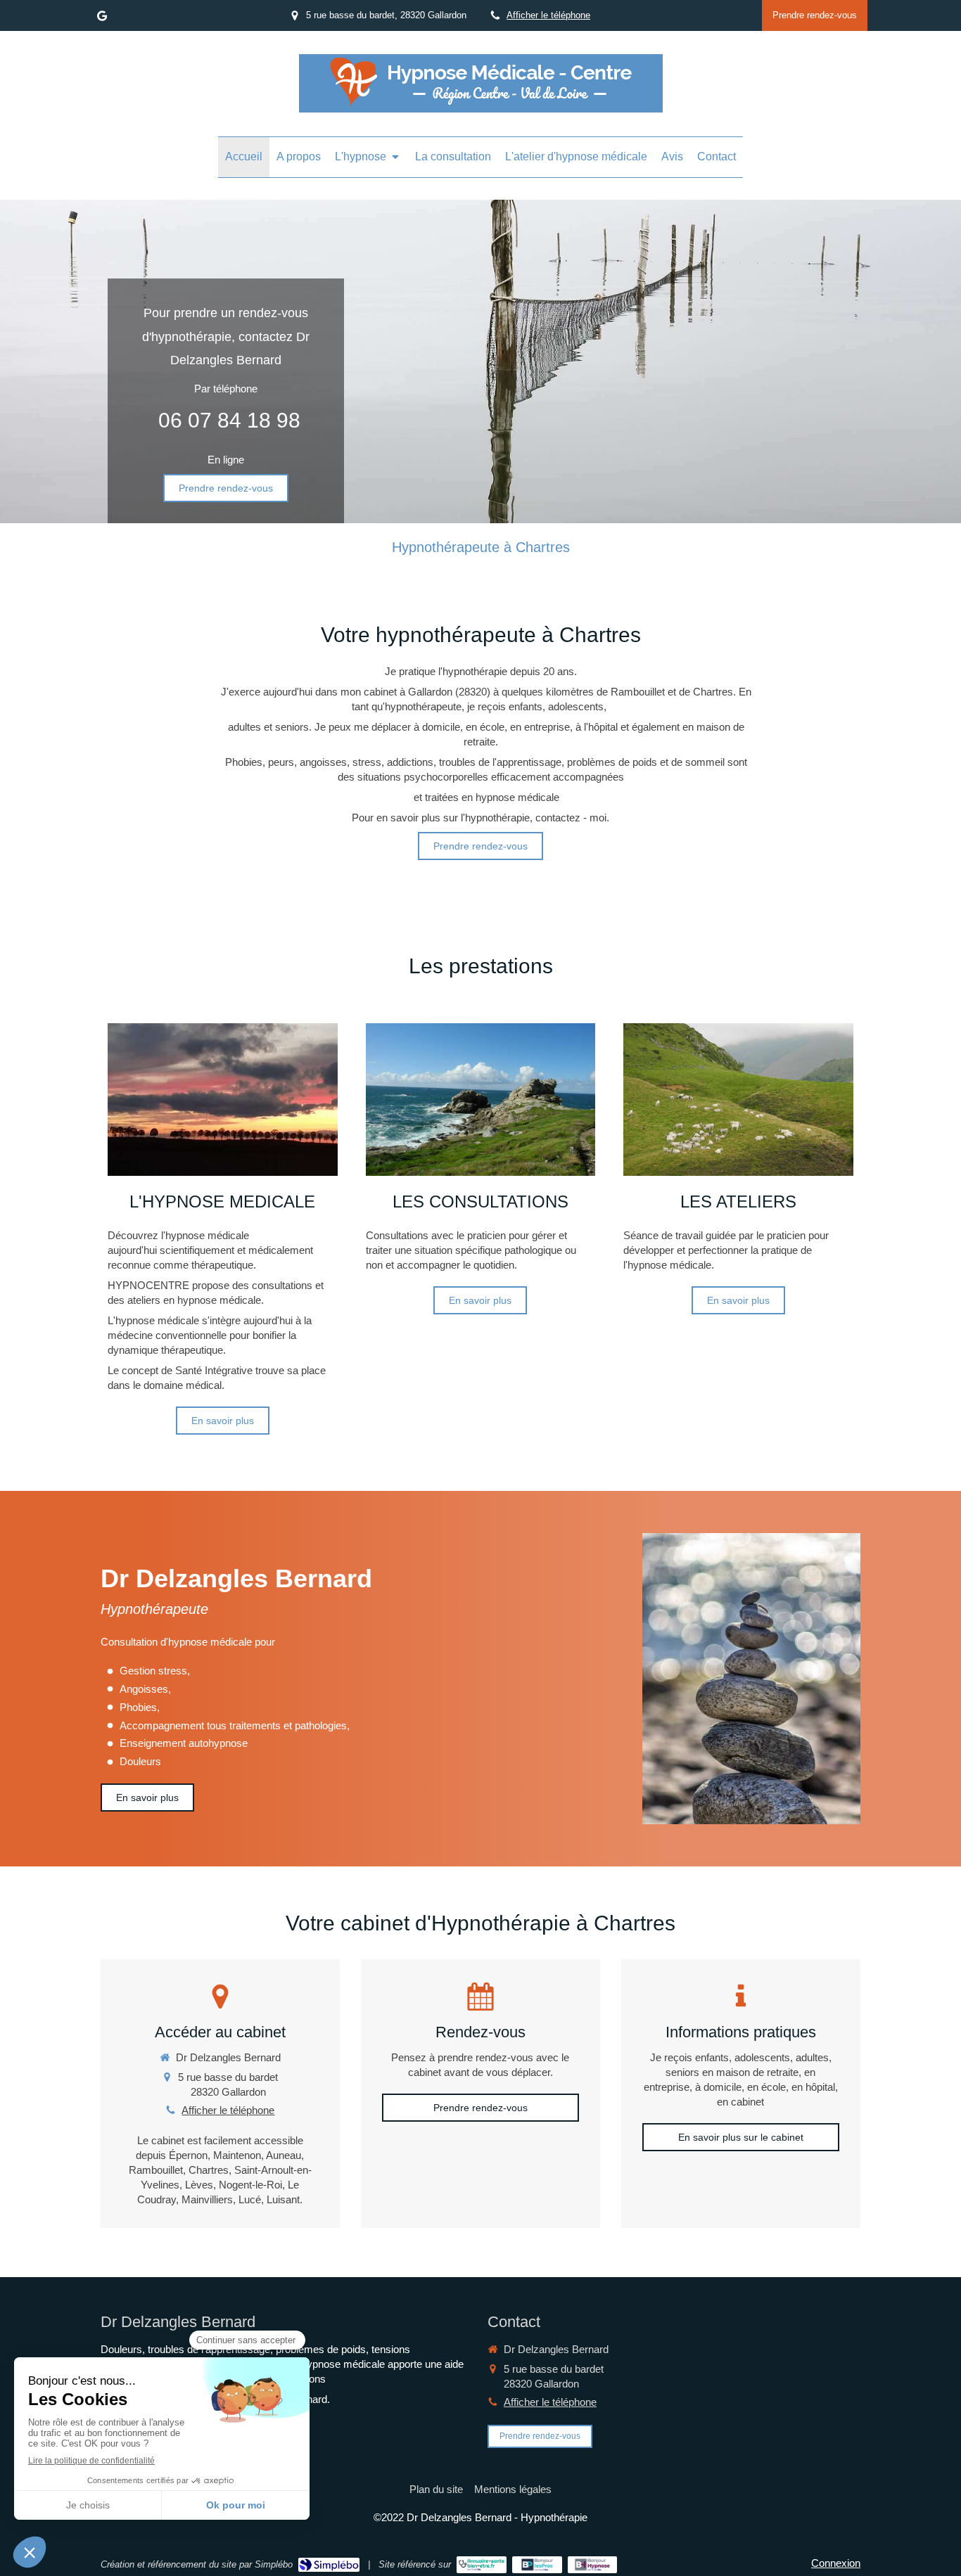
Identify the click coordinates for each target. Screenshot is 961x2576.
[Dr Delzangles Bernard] (481, 104)
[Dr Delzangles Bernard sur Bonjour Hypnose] (593, 2565)
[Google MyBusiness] (102, 19)
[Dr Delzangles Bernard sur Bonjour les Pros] (537, 2565)
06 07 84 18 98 (229, 420)
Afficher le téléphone (548, 15)
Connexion (836, 2563)
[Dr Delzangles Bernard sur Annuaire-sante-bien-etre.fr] (482, 2565)
